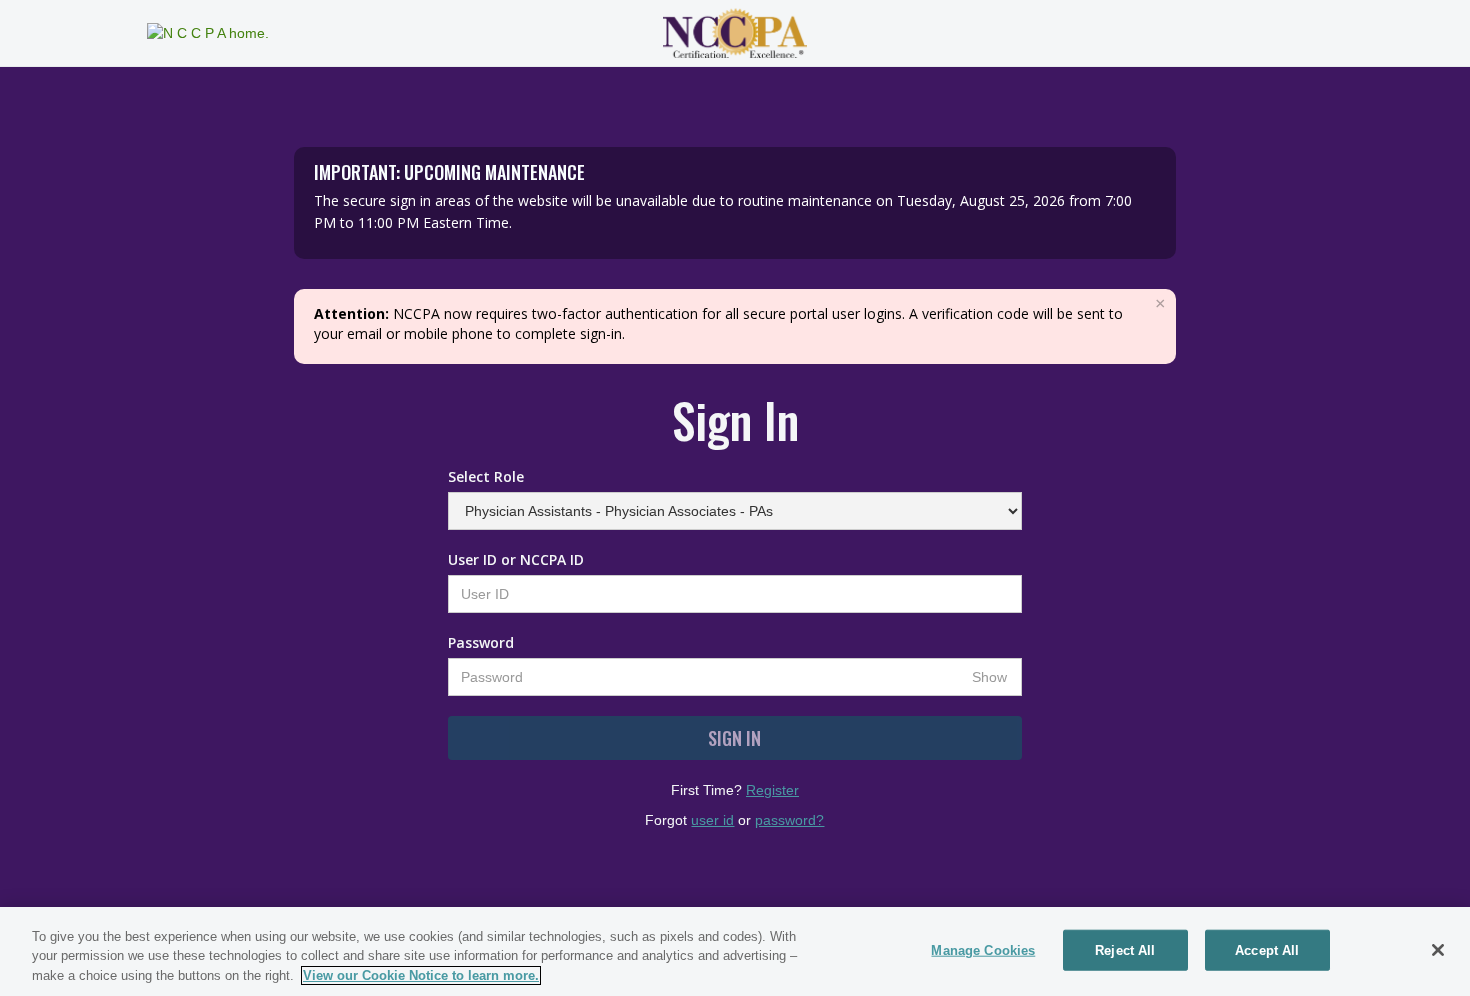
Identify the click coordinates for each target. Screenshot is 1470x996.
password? (789, 820)
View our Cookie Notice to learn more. (421, 975)
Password (481, 642)
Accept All (1267, 949)
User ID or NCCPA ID (516, 559)
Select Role (486, 476)
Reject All (1125, 949)
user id (712, 820)
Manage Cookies (983, 949)
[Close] (1438, 950)
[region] (735, 951)
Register (772, 790)
